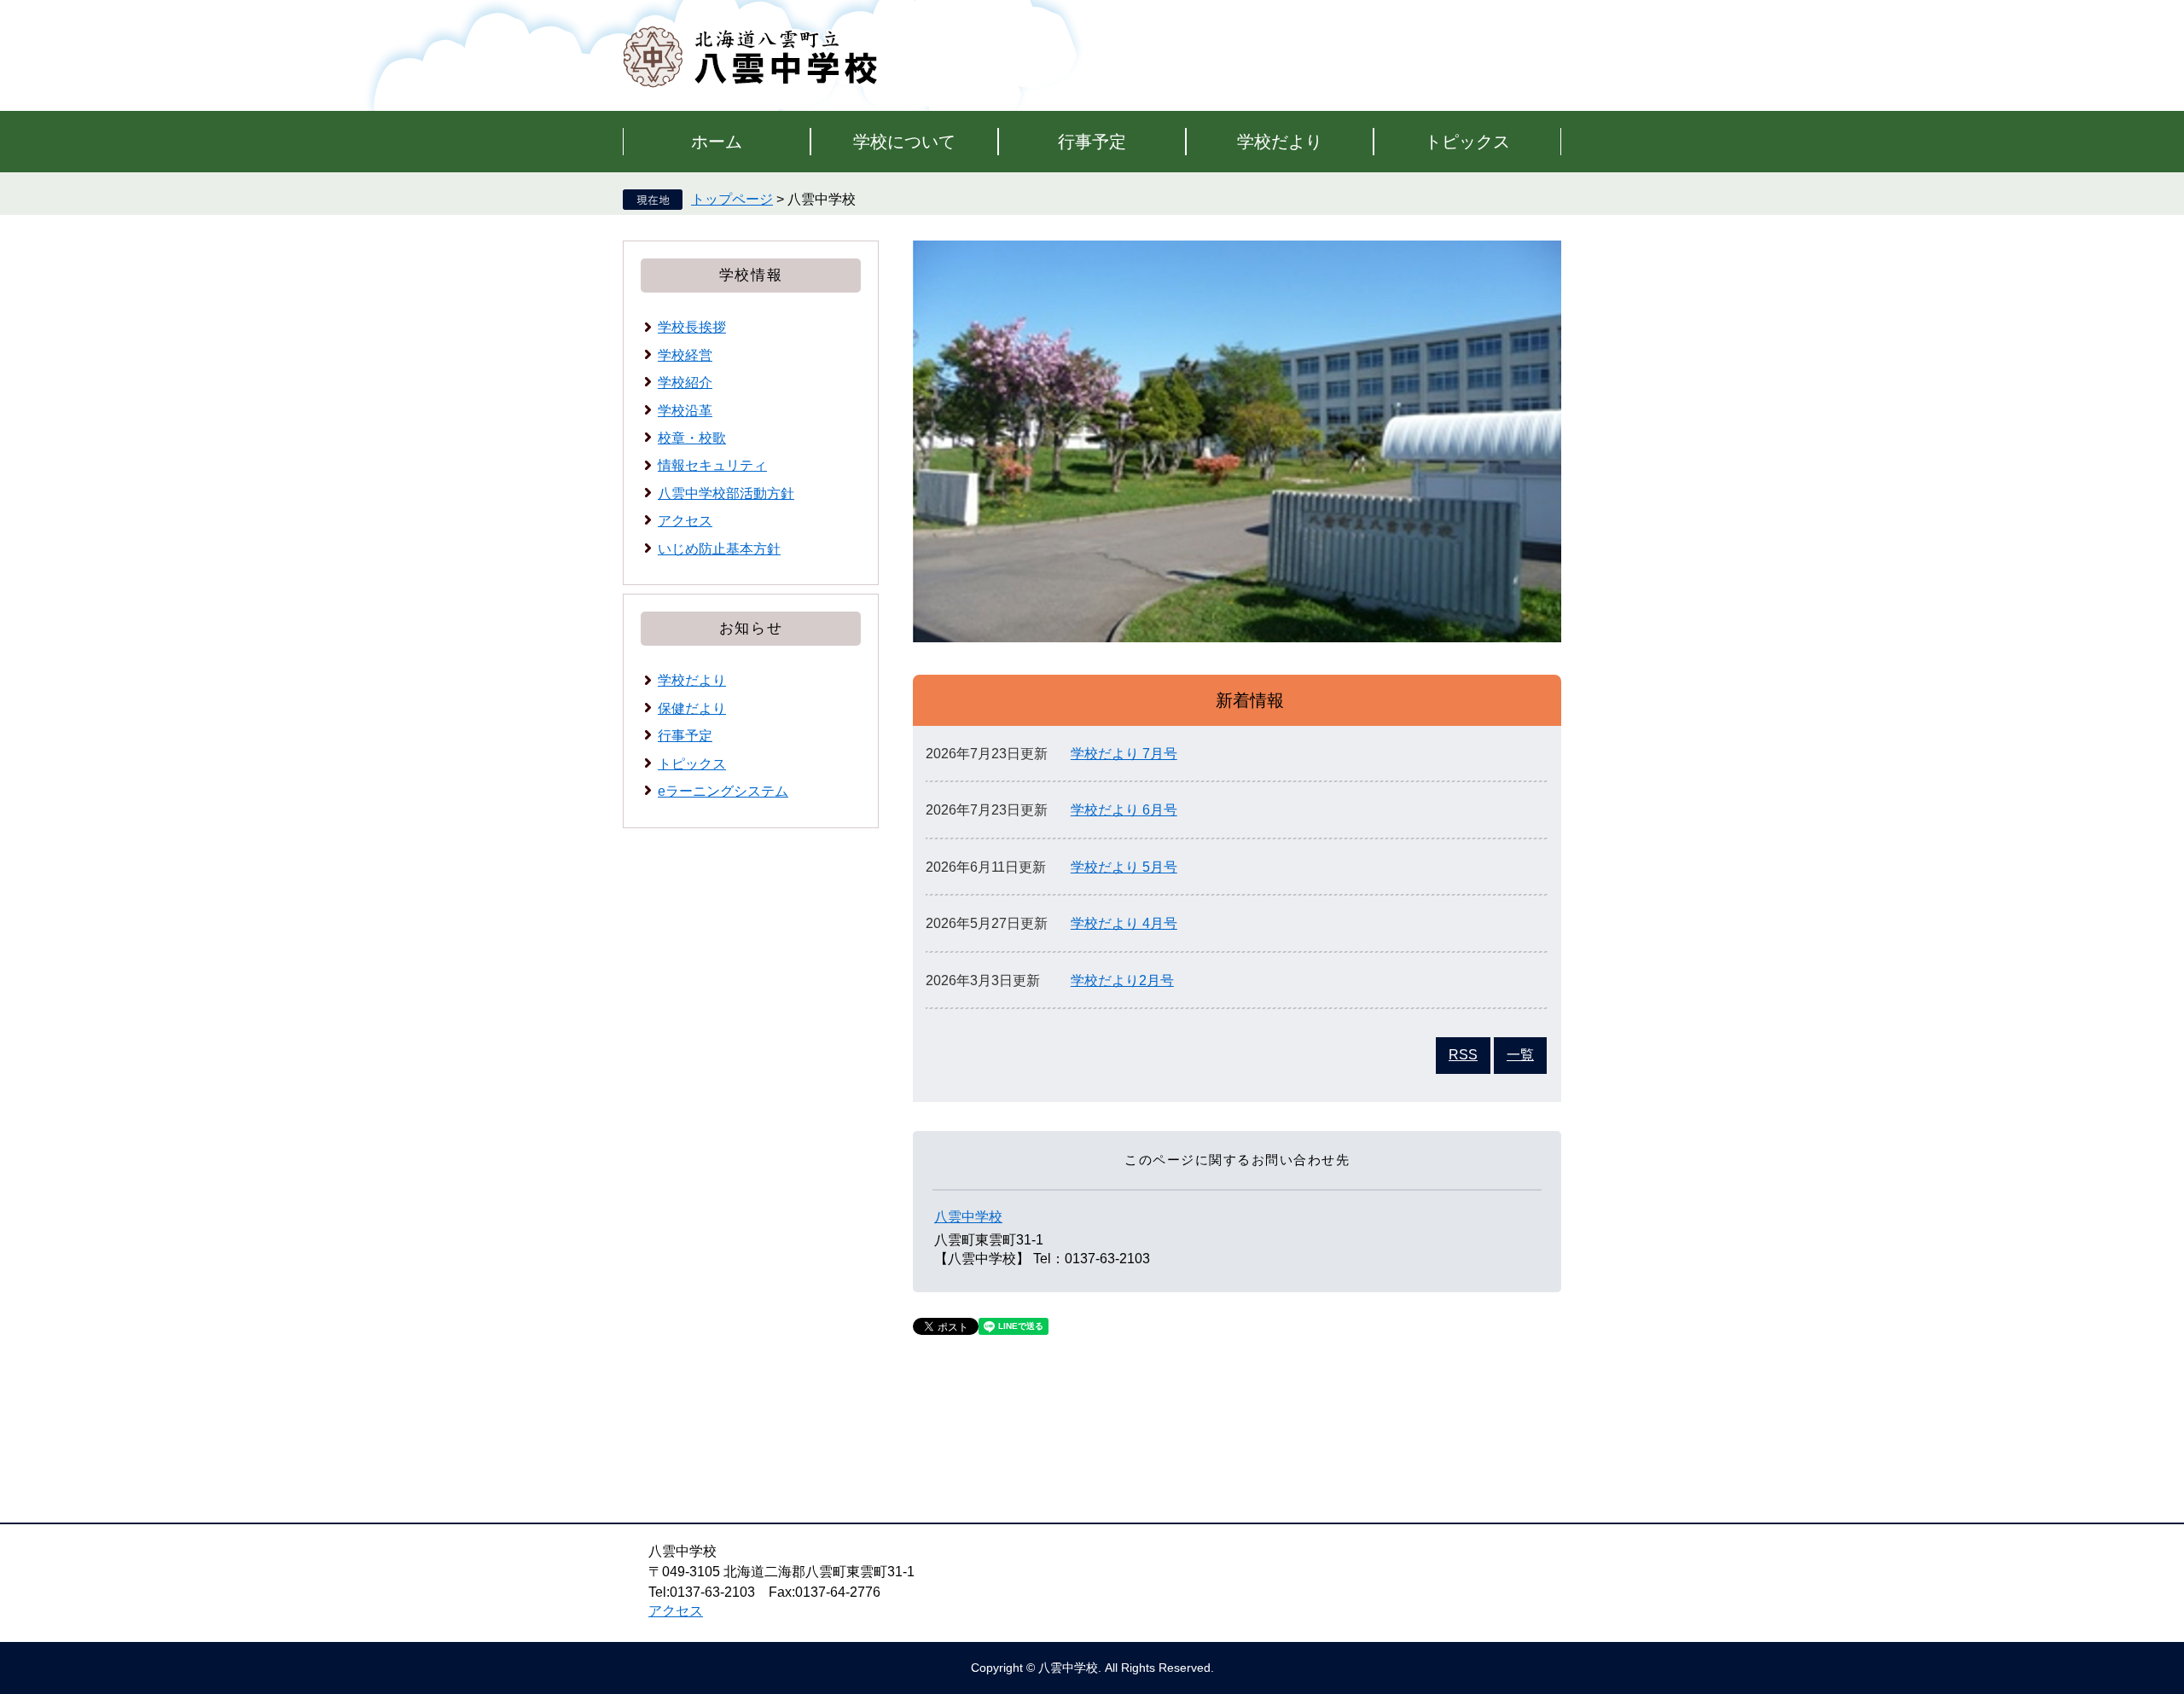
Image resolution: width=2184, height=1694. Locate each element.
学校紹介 (685, 383)
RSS (1463, 1055)
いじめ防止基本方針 (719, 549)
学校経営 (685, 355)
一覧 (1520, 1055)
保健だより (692, 708)
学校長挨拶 (692, 327)
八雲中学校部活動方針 (726, 493)
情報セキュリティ (712, 465)
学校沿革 (685, 411)
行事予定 (1092, 142)
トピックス (1467, 142)
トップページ (732, 199)
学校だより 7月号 (1124, 754)
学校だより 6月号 (1124, 810)
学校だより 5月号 (1124, 867)
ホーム (717, 142)
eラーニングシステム (723, 791)
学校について (904, 142)
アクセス (685, 521)
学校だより (1280, 142)
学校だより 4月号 (1124, 923)
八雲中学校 (968, 1217)
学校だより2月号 (1122, 980)
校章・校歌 (692, 438)
